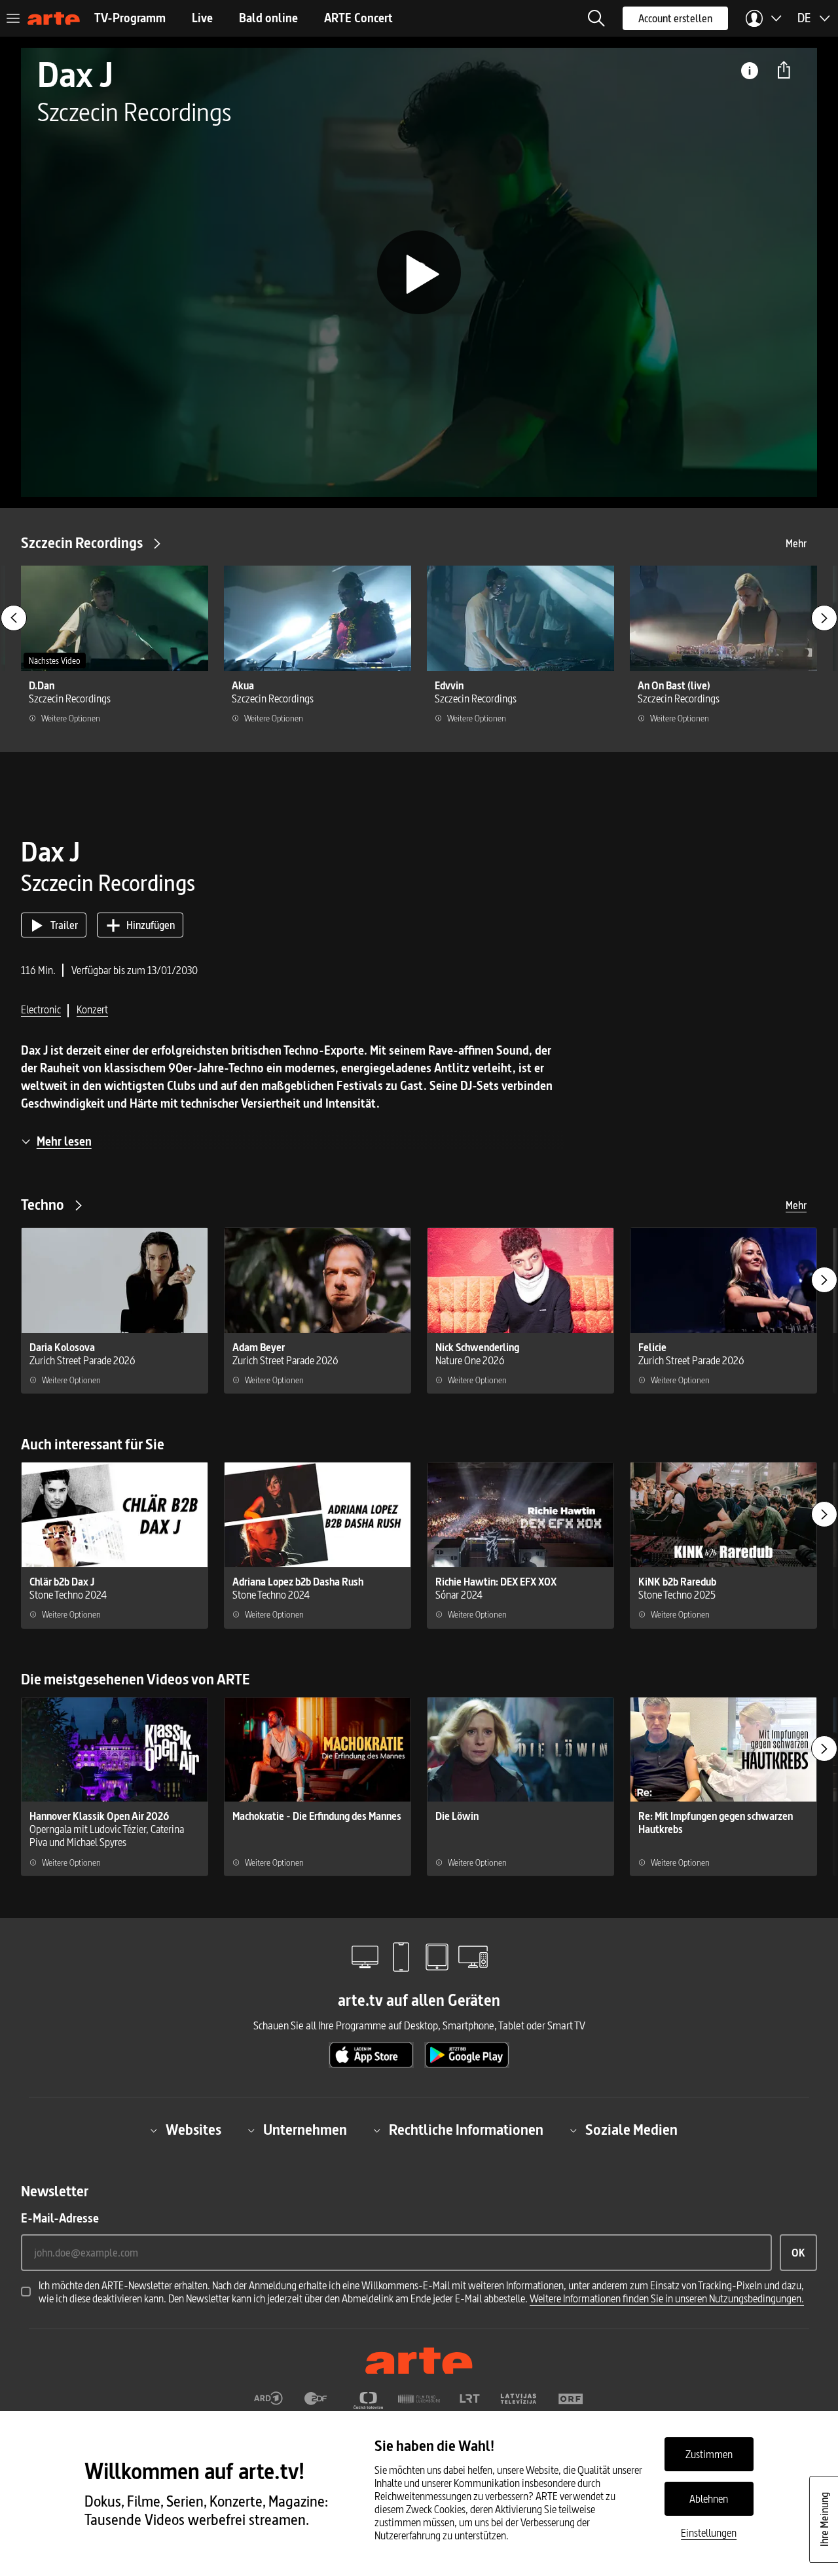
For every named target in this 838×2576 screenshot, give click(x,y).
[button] (596, 18)
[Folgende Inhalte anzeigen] (824, 618)
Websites (193, 2130)
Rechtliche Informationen (466, 2130)
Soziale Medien (631, 2130)
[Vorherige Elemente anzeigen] (14, 618)
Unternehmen (305, 2130)
